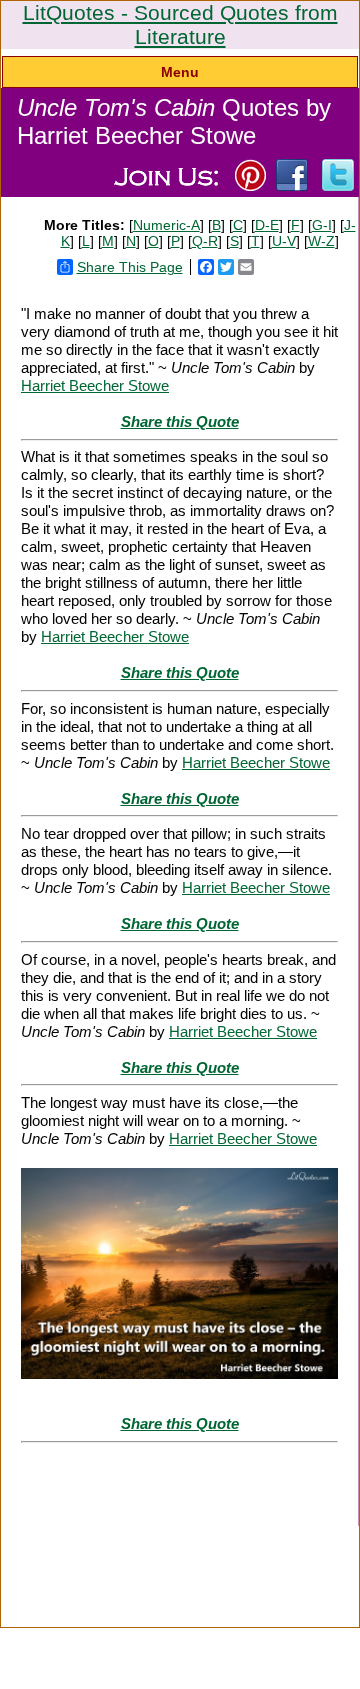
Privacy (165, 1550)
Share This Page (130, 267)
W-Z (321, 241)
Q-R (205, 241)
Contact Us (232, 1550)
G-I (322, 225)
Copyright (141, 1574)
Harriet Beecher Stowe (95, 385)
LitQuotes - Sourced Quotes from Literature (180, 24)
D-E (267, 225)
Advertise (310, 1538)
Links (113, 1550)
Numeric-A (166, 225)
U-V (284, 241)
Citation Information (67, 1538)
